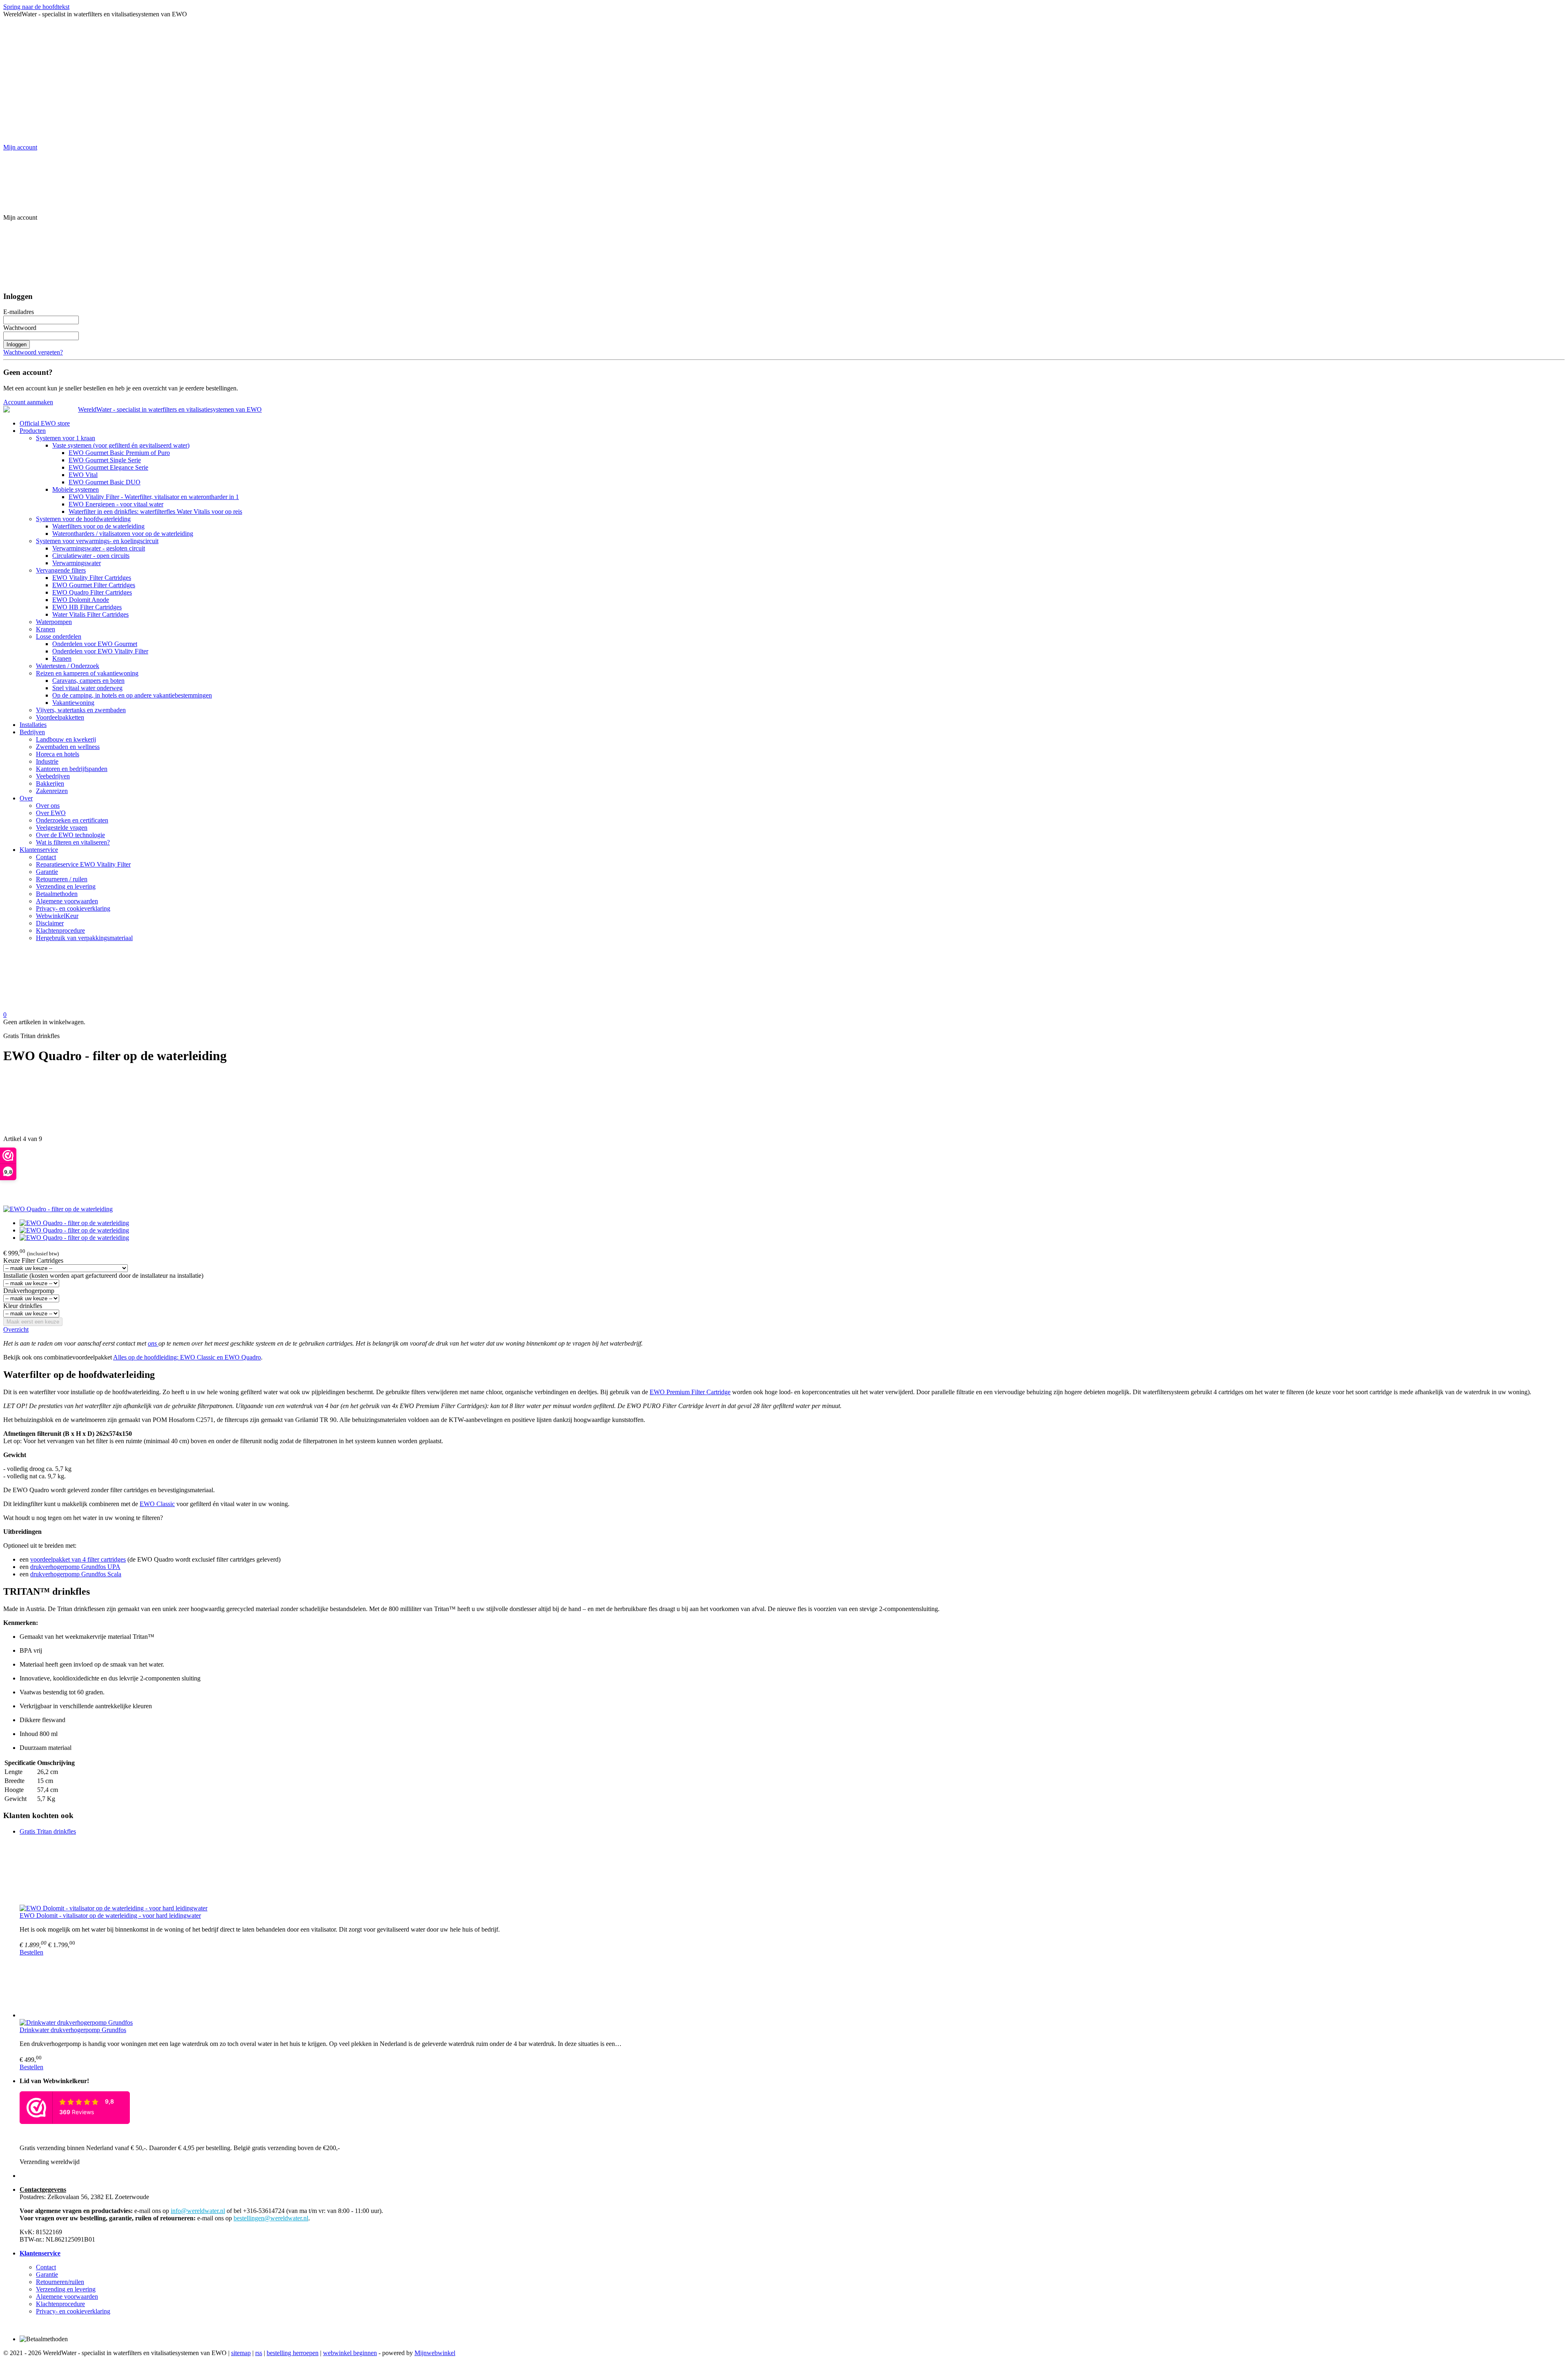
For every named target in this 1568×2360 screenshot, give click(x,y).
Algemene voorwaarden (67, 901)
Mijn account (20, 147)
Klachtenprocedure (60, 930)
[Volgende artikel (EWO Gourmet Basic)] (784, 1174)
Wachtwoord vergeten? (33, 352)
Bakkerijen (50, 783)
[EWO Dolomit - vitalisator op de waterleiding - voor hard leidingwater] (792, 1873)
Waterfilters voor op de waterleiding (98, 526)
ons (153, 1343)
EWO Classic (157, 1504)
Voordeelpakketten (60, 717)
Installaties (33, 725)
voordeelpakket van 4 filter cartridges (78, 1559)
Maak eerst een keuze (33, 1322)
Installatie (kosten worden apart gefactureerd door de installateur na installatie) (103, 1276)
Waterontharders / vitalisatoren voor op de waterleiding (123, 534)
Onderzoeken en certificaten (72, 820)
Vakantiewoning (73, 703)
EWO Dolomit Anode (81, 600)
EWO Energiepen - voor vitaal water (116, 504)
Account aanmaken (28, 402)
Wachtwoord (20, 328)
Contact (46, 857)
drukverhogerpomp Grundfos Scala (76, 1574)
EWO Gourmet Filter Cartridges (94, 585)
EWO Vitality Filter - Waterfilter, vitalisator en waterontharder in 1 (154, 497)
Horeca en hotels (58, 754)
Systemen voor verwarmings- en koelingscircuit (97, 541)
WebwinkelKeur (57, 916)
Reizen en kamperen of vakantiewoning (87, 673)
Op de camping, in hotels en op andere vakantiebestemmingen (132, 695)
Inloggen (17, 344)
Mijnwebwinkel (435, 2353)
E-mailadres (19, 312)
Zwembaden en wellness (68, 747)
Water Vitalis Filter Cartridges (90, 614)
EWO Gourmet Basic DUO (105, 482)
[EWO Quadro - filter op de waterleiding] (58, 1209)
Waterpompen (54, 622)
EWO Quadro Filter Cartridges (92, 592)
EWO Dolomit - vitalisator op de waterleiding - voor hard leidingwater (110, 1915)
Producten (33, 431)
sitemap (241, 2353)
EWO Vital (83, 475)
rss (259, 2353)
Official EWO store (45, 423)
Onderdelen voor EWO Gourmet (95, 644)
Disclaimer (50, 923)
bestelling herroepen (293, 2353)
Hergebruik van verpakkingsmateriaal (84, 938)
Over (26, 798)
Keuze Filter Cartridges (33, 1260)
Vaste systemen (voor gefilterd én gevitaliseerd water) (121, 445)
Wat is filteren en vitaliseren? (73, 842)
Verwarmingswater (77, 563)
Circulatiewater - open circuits (91, 556)
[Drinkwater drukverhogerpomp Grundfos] (792, 1988)
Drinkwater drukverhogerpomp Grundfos (73, 2030)
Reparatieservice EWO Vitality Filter (83, 864)
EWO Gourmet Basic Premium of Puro (119, 453)
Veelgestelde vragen (62, 828)
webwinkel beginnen (350, 2353)
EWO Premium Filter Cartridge (690, 1392)
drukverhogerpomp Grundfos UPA (75, 1567)
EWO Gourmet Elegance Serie (108, 467)
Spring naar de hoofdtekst (36, 7)
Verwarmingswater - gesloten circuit (99, 548)
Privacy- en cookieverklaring (73, 908)
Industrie (47, 761)
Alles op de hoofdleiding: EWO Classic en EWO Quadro (187, 1357)
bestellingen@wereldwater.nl (271, 2218)
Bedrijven (32, 732)
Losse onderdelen (59, 636)
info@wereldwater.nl (198, 2211)
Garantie (47, 872)
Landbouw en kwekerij (66, 739)
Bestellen (31, 1952)
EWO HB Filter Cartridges (87, 607)
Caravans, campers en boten (88, 681)
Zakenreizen (52, 791)
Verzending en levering (66, 886)
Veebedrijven (53, 776)
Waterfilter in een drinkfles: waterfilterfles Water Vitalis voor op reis (155, 511)
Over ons (48, 806)
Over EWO (51, 813)
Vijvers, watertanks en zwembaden (81, 710)
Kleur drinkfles (23, 1306)
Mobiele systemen (76, 489)
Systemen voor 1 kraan (66, 438)
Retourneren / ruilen (62, 879)
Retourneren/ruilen (60, 2282)
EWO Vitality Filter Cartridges (92, 578)
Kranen (46, 629)
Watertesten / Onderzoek (68, 666)
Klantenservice (39, 850)
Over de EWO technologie (70, 835)
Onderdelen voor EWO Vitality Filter (100, 651)
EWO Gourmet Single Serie (105, 460)
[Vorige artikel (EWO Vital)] (784, 1104)
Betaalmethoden (57, 894)
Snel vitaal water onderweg (87, 688)
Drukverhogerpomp (29, 1291)
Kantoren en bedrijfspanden (72, 769)
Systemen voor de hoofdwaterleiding (83, 519)
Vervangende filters (61, 570)
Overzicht (16, 1329)
